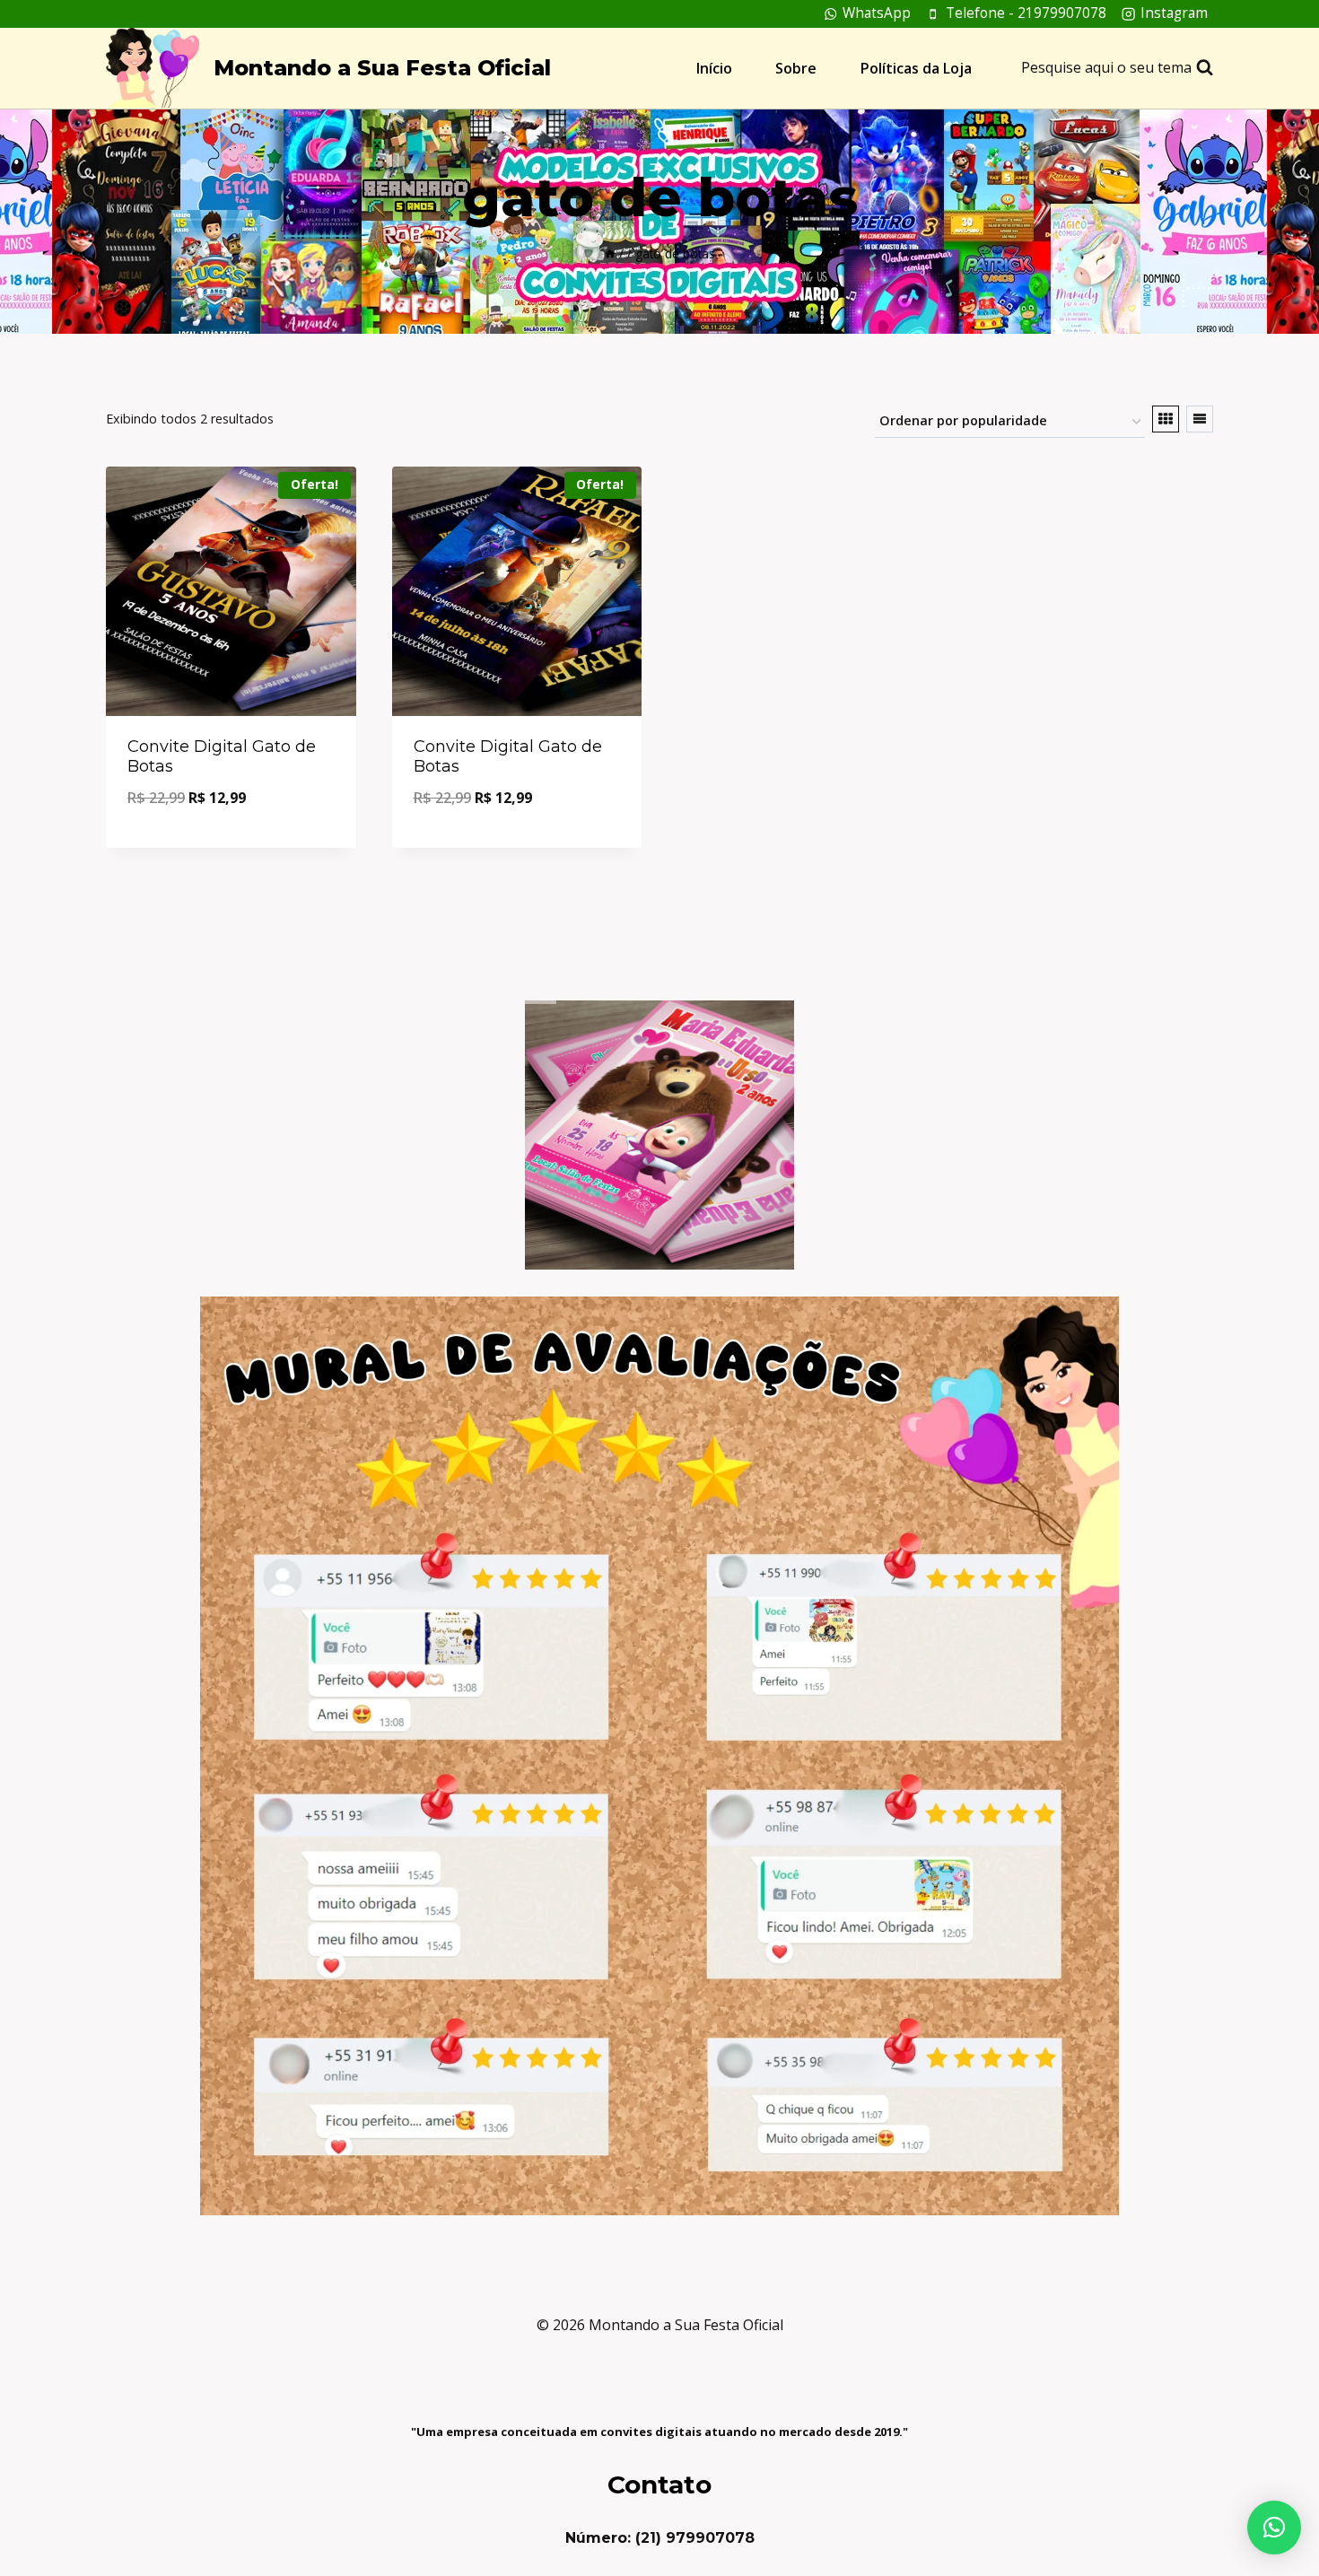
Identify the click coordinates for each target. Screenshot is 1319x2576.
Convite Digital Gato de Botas (222, 756)
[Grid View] (1166, 419)
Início (714, 68)
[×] (1274, 2528)
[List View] (1200, 419)
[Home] (610, 253)
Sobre (796, 68)
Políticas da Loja (916, 68)
